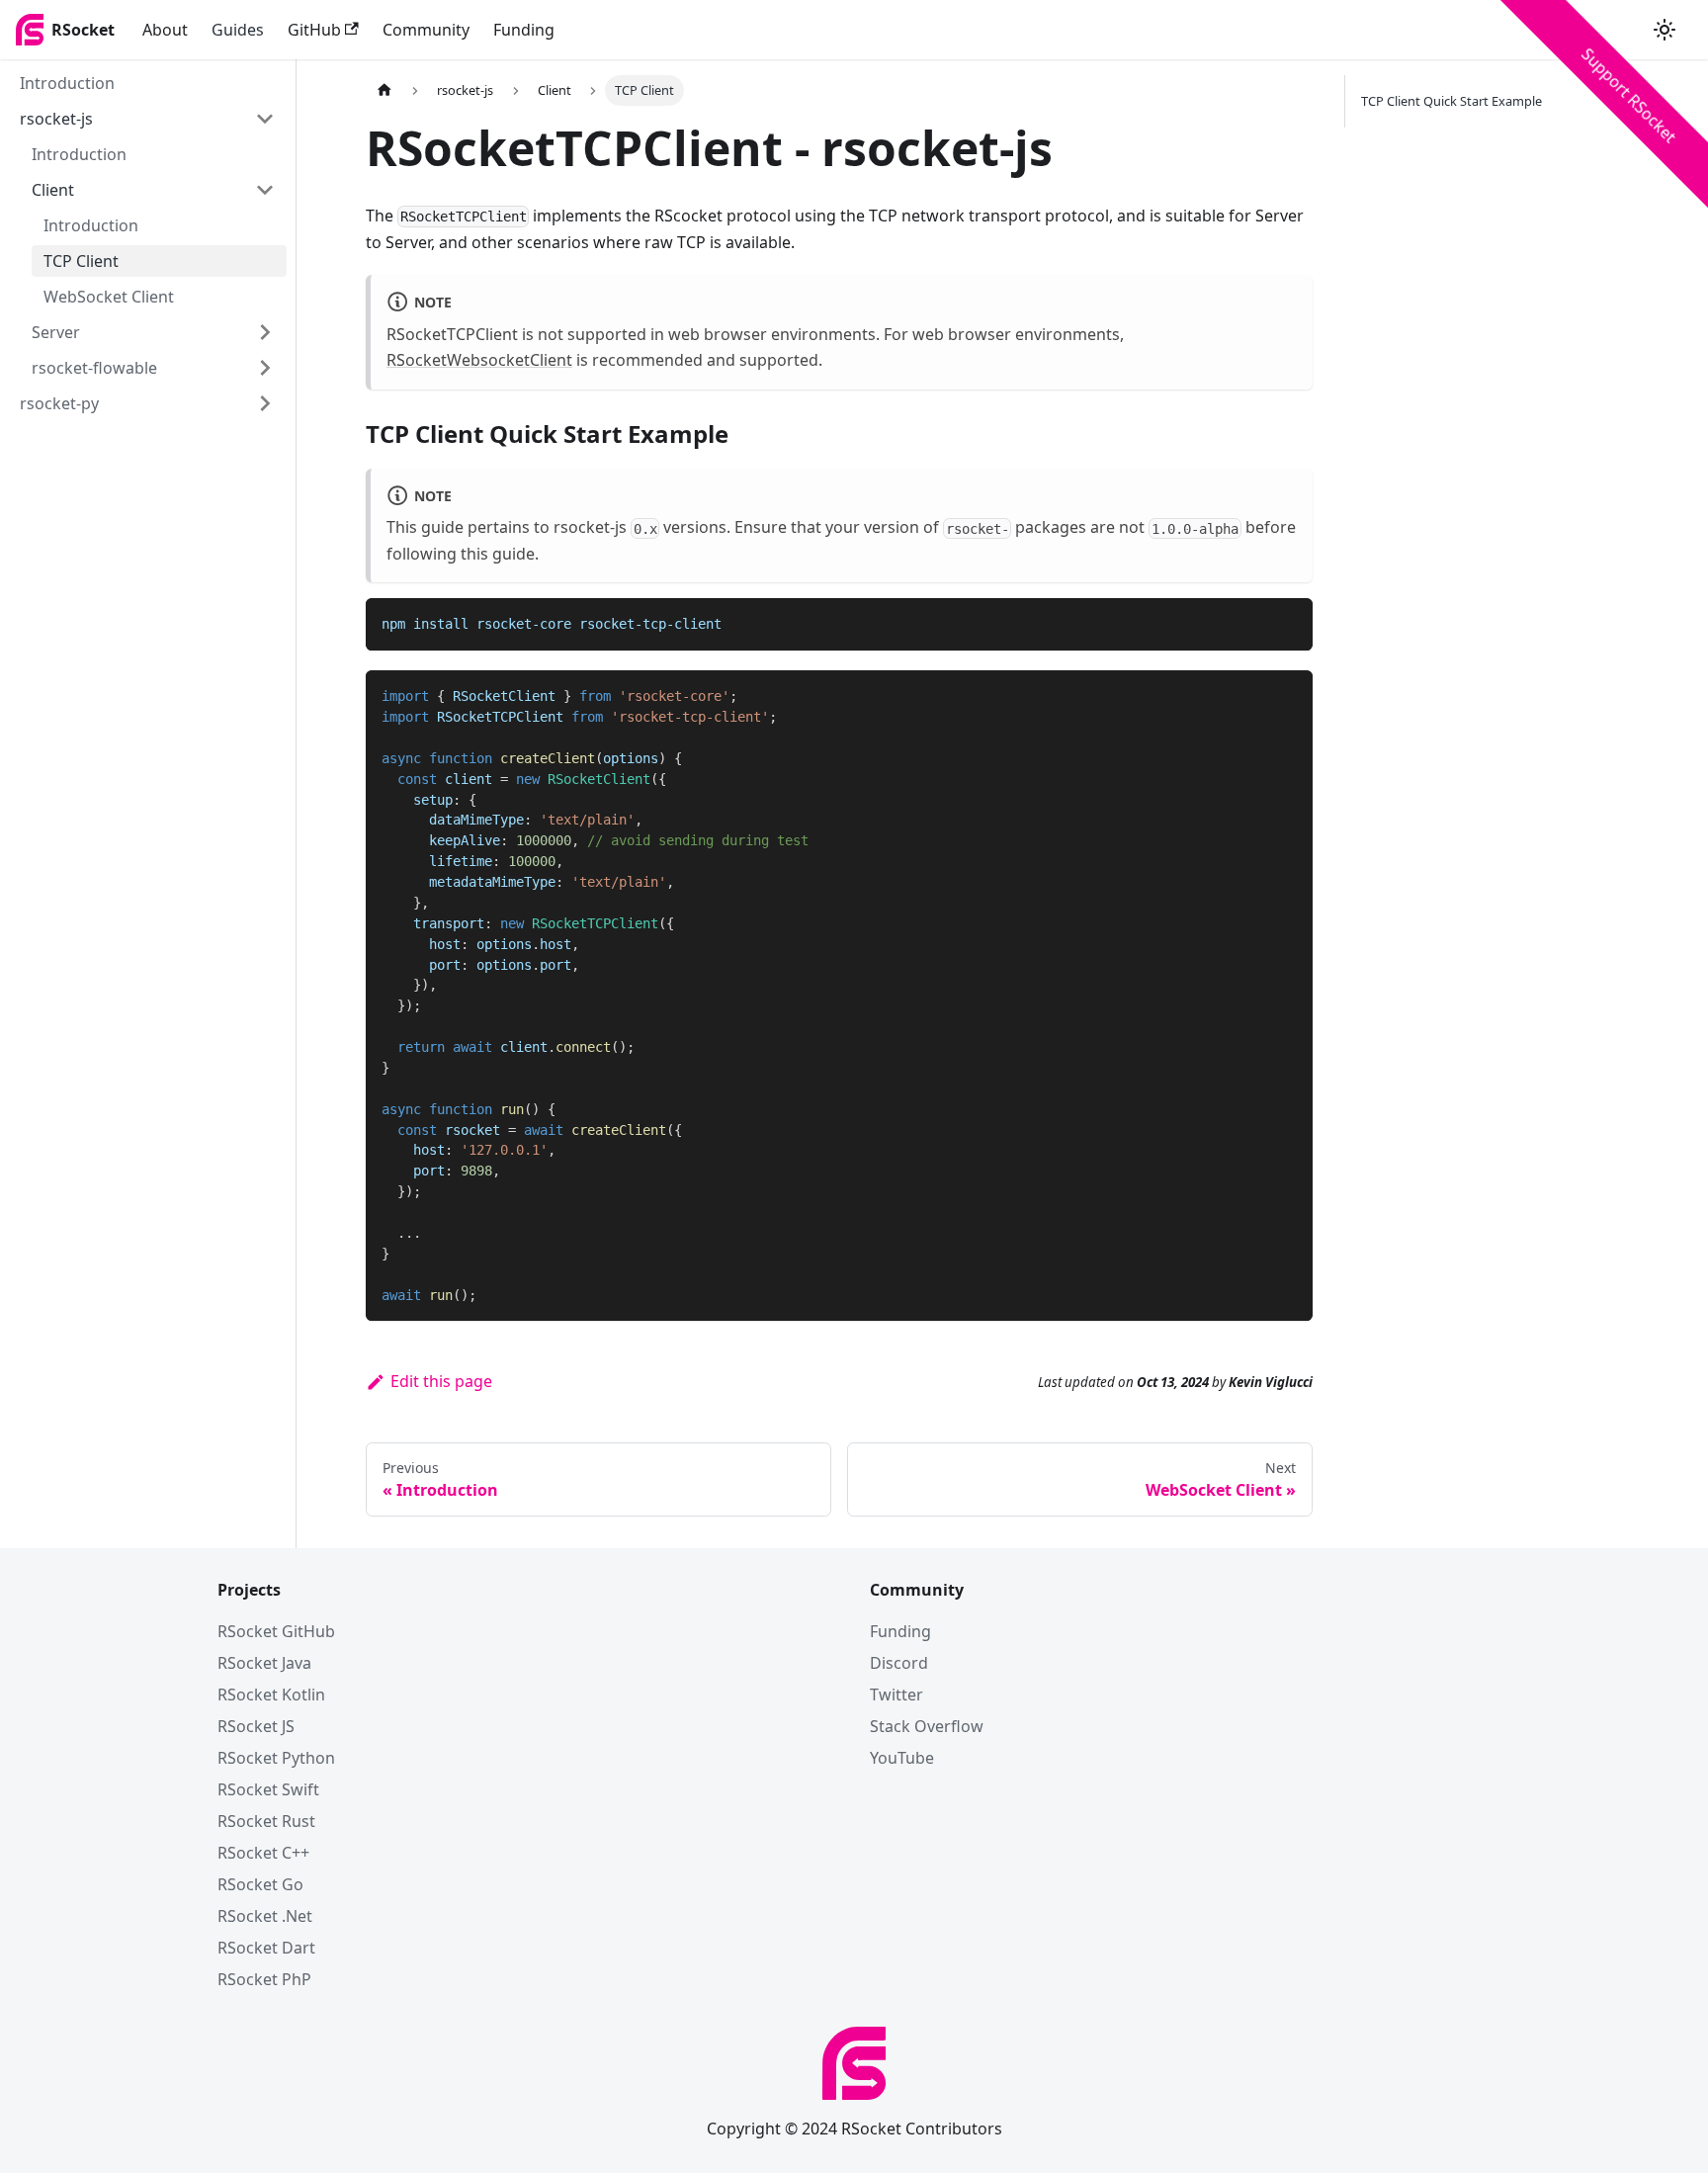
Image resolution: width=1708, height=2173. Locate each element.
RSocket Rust (266, 1821)
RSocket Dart (266, 1948)
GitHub (314, 30)
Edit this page (441, 1381)
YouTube (902, 1758)
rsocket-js (56, 119)
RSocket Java (264, 1663)
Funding (524, 30)
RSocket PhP (264, 1979)
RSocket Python (276, 1758)
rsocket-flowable (94, 368)
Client (53, 190)
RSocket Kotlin (271, 1695)
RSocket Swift (268, 1789)
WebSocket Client (109, 297)
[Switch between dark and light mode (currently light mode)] (1665, 30)
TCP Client (81, 261)
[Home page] (384, 90)
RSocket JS (256, 1726)
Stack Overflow (927, 1726)
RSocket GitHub (276, 1631)
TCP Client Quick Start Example (1452, 101)
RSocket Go (260, 1884)
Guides (238, 30)
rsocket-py (59, 403)
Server (56, 332)
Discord (899, 1663)
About (165, 30)
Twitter (897, 1695)
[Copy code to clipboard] (1288, 622)
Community (426, 30)
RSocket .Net (265, 1916)
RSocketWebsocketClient (479, 360)
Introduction (67, 83)
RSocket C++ (263, 1853)
